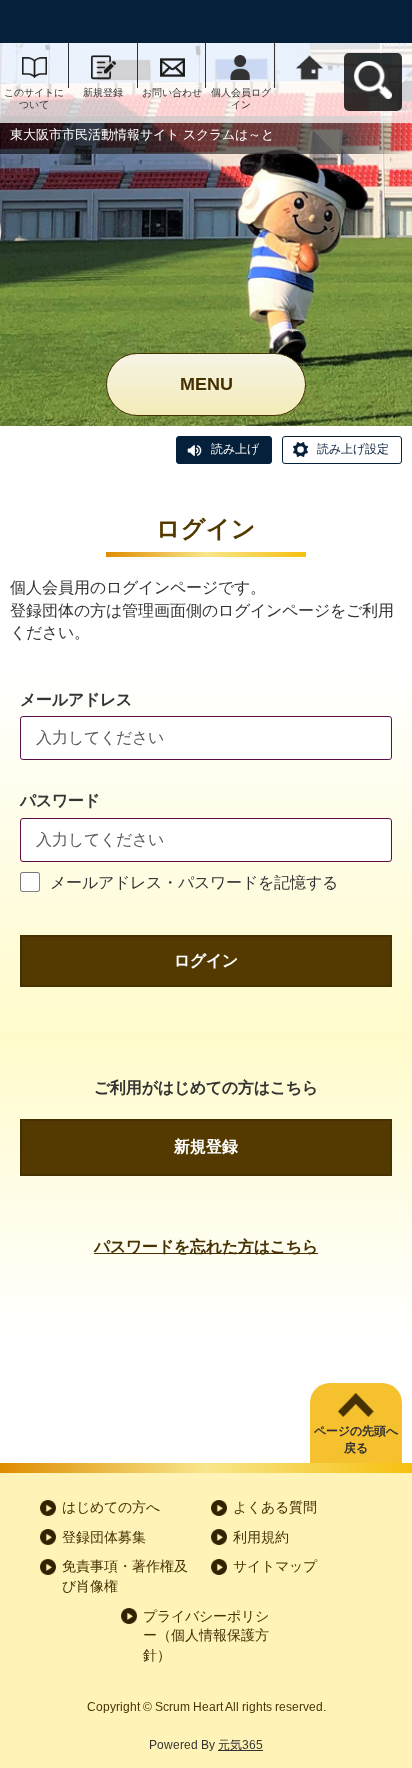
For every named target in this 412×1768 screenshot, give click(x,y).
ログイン (206, 960)
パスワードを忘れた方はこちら (206, 1246)
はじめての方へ (111, 1507)
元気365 (240, 1745)
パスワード (60, 800)
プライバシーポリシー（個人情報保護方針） (206, 1635)
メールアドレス (76, 699)
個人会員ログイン (241, 98)
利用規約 (261, 1537)
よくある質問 (275, 1507)
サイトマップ (275, 1566)
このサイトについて (34, 98)
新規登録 (103, 92)
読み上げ (235, 449)
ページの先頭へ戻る (356, 1439)
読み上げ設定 (353, 449)
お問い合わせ (172, 92)
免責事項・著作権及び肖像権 (125, 1576)
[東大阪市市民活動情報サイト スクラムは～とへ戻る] (309, 65)
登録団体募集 (104, 1537)
